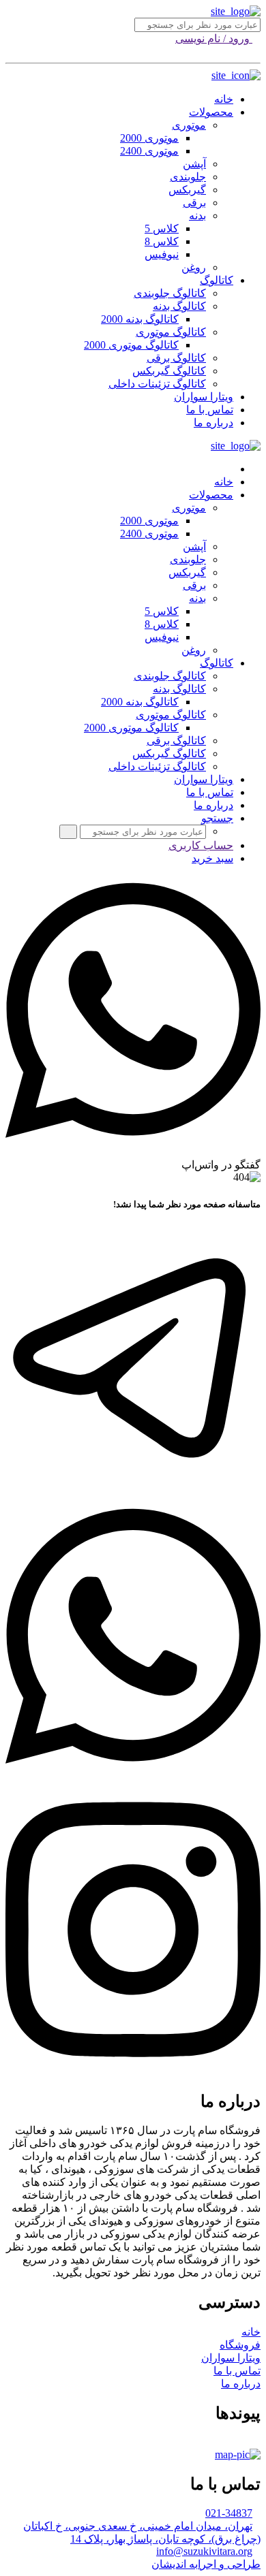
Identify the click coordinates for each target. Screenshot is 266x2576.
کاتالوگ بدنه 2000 (140, 319)
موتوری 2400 (149, 151)
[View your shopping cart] (256, 51)
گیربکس (187, 190)
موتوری (189, 125)
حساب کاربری (201, 845)
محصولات (211, 112)
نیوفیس (162, 254)
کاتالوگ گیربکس (169, 371)
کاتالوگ (217, 280)
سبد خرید (212, 858)
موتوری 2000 (149, 138)
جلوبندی (188, 177)
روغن (194, 267)
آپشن (194, 164)
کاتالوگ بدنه (179, 306)
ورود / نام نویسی (214, 38)
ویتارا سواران (204, 397)
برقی (194, 203)
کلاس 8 (162, 241)
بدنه (197, 216)
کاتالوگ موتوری (171, 332)
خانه (224, 99)
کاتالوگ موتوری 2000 (131, 345)
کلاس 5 (162, 228)
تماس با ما (210, 410)
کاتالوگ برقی (176, 358)
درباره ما (213, 423)
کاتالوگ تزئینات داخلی (157, 384)
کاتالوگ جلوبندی (170, 293)
